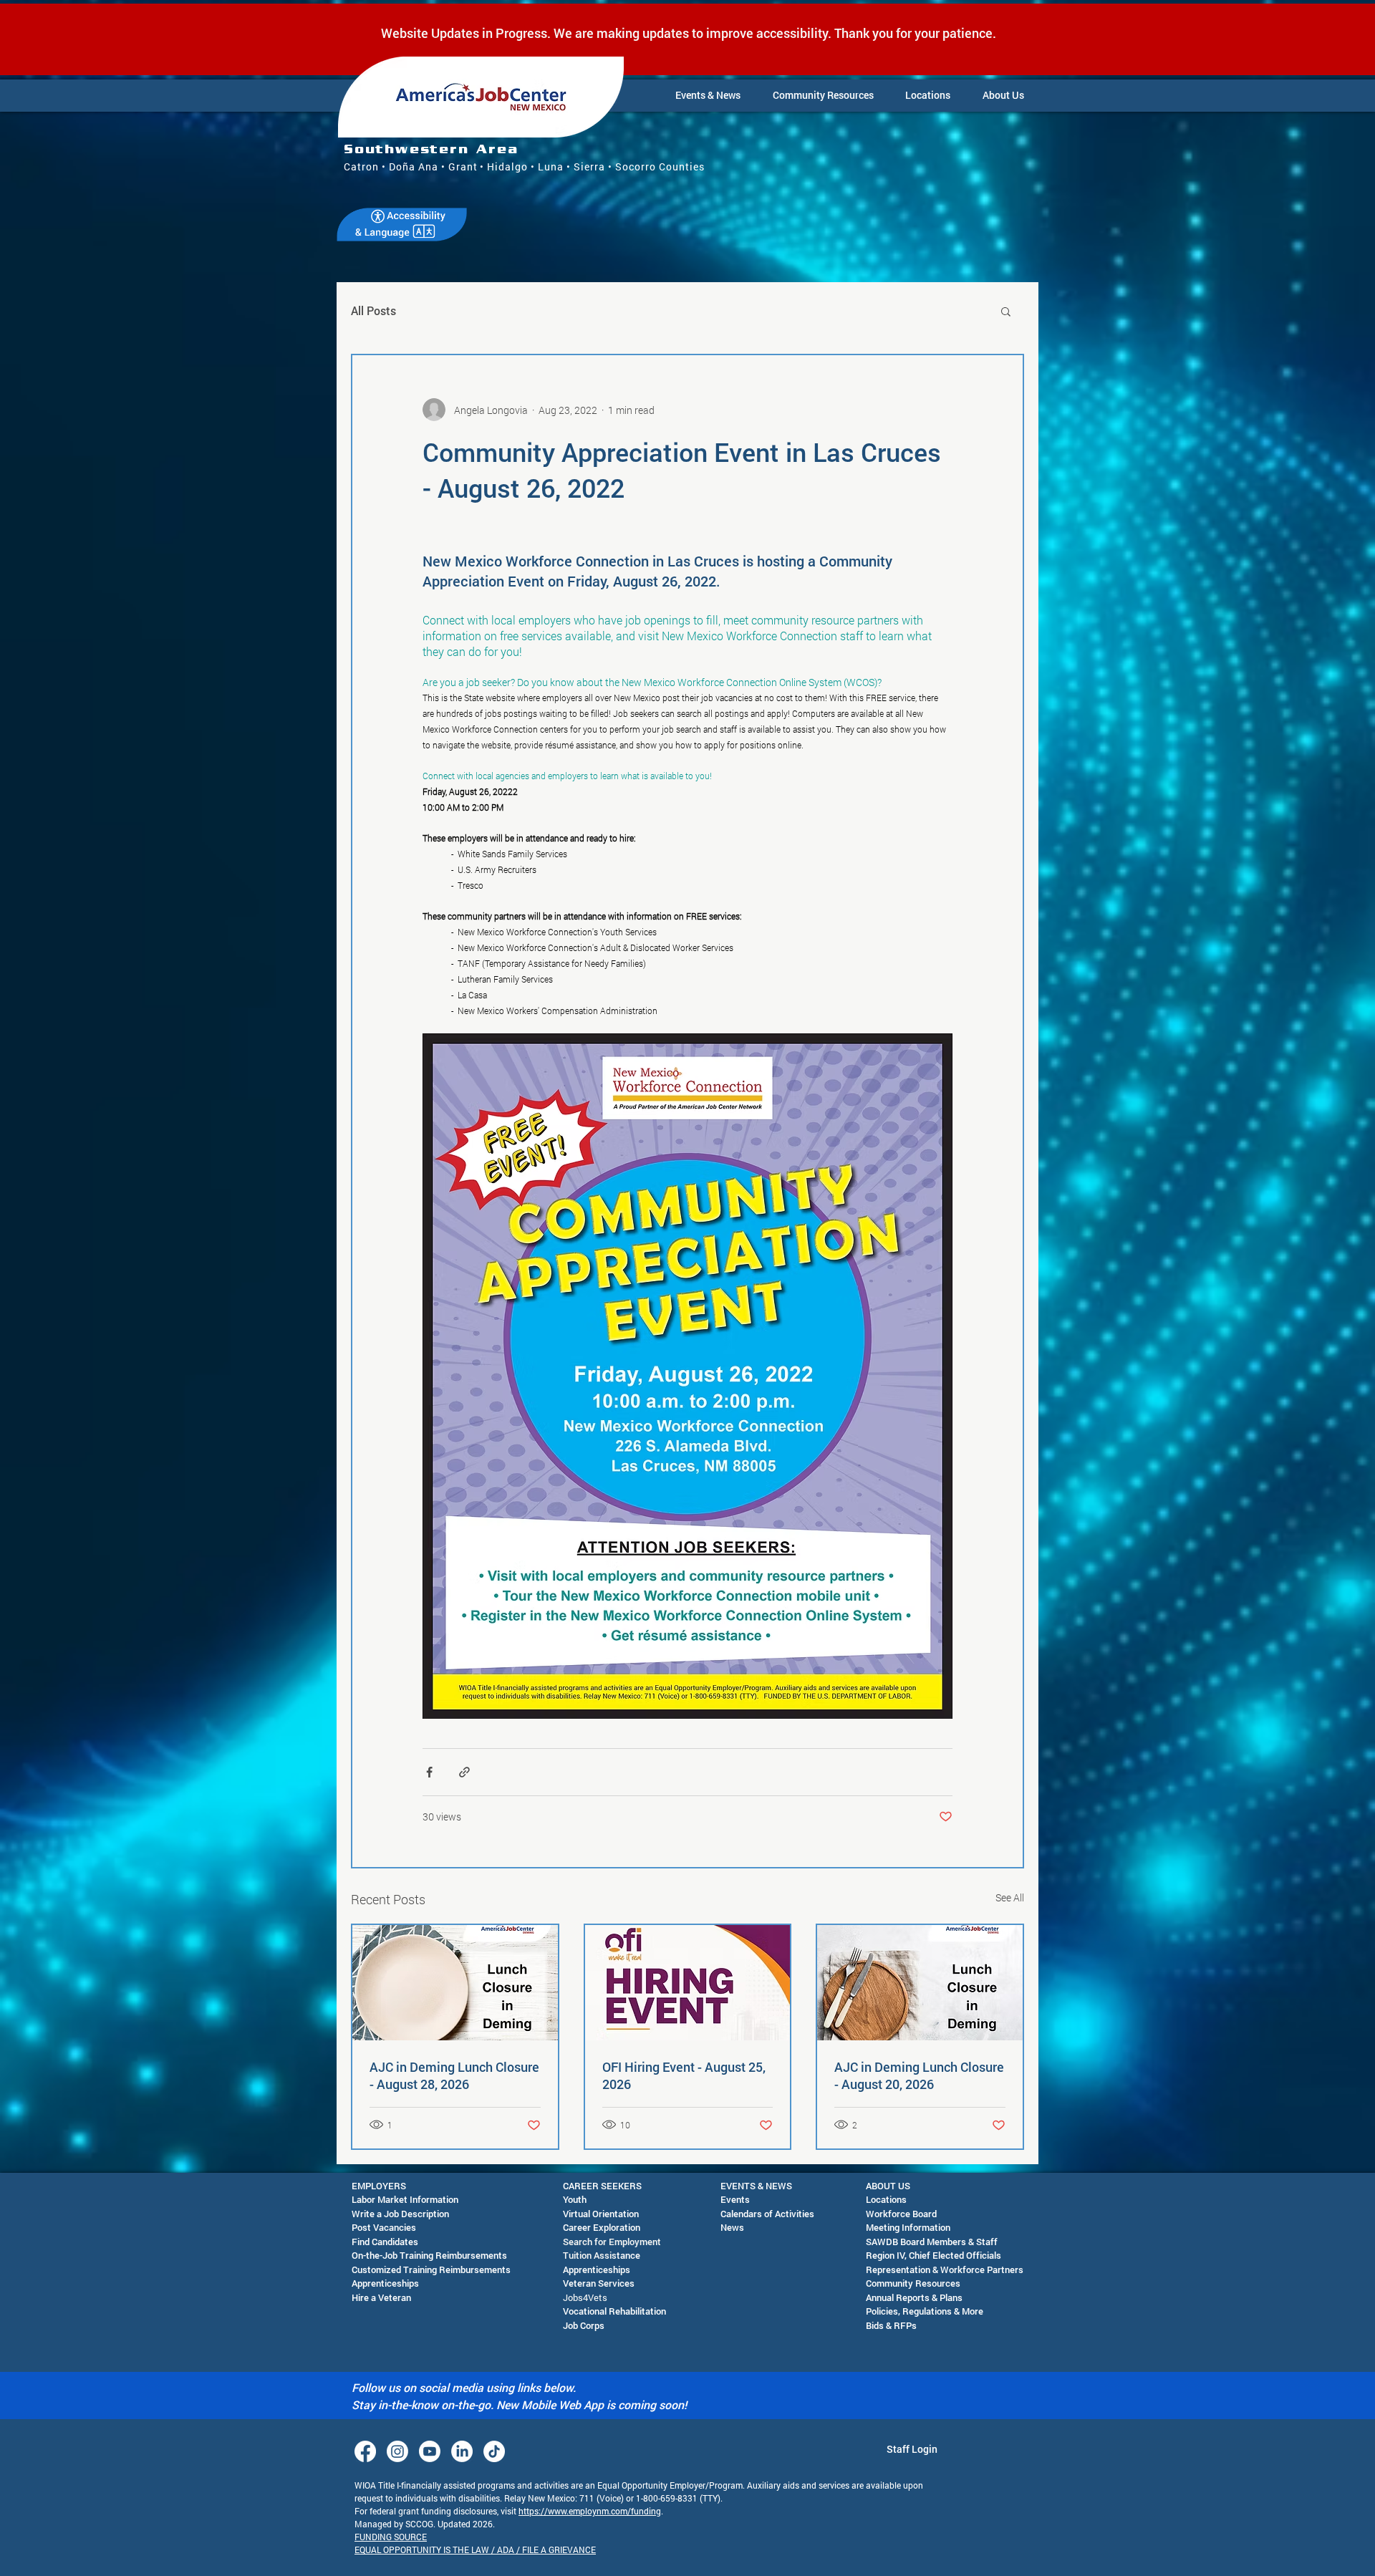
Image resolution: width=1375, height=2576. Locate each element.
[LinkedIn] (462, 2451)
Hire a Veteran (381, 2297)
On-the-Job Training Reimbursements (429, 2255)
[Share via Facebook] (429, 1772)
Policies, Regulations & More (925, 2311)
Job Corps (584, 2325)
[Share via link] (464, 1772)
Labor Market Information (405, 2199)
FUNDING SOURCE (391, 2537)
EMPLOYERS (379, 2186)
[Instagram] (397, 2451)
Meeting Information (908, 2227)
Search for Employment (612, 2242)
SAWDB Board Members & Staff (932, 2242)
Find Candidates (385, 2242)
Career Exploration (602, 2227)
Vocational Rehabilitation (614, 2311)
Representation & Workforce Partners (945, 2269)
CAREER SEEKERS (602, 2186)
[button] (708, 95)
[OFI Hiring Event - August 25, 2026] (688, 1983)
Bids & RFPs (891, 2325)
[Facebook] (365, 2451)
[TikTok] (494, 2451)
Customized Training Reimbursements (431, 2269)
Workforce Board (901, 2214)
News (732, 2227)
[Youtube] (430, 2451)
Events (735, 2199)
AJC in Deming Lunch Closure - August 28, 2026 (454, 2075)
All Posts (373, 310)
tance (628, 2255)
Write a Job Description (400, 2214)
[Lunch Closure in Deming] (920, 1983)
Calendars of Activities (767, 2214)
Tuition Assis (590, 2255)
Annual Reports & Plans (914, 2297)
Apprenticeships (385, 2283)
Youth (575, 2199)
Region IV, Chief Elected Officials (933, 2255)
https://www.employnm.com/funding (590, 2511)
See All (1010, 1897)
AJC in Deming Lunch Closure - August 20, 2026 (919, 2075)
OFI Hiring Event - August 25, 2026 (684, 2075)
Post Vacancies (384, 2227)
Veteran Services (599, 2283)
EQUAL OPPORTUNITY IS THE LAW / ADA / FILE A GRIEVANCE (475, 2550)
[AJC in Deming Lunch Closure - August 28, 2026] (455, 1983)
